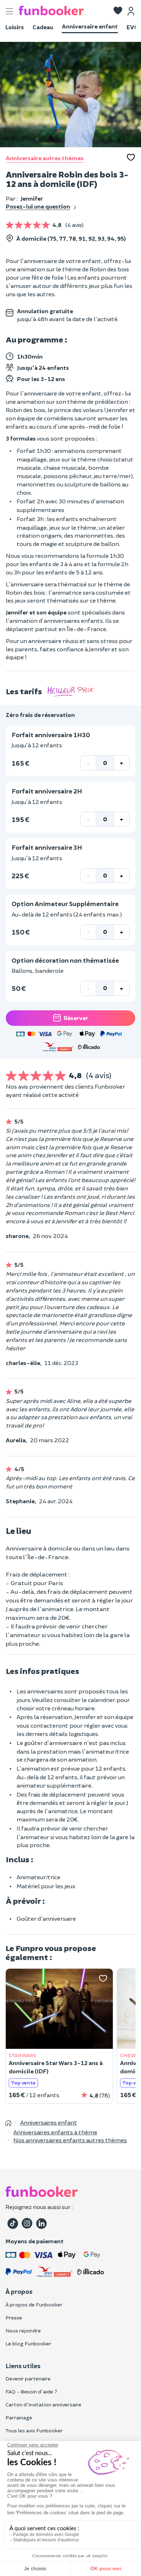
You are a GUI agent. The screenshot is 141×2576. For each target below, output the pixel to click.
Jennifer (32, 198)
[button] (118, 11)
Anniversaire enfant (90, 26)
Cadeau (43, 27)
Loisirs (15, 27)
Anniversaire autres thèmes (45, 158)
